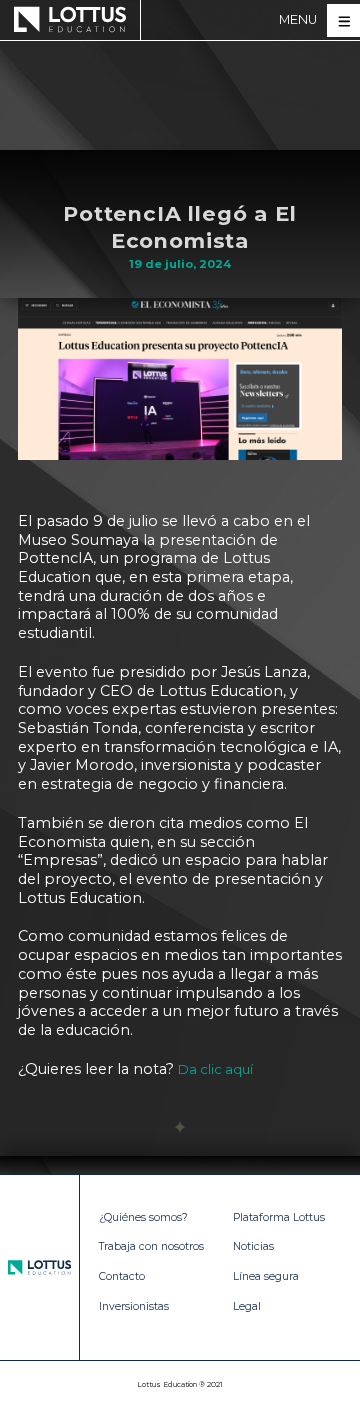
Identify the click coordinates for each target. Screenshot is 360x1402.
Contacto (122, 1276)
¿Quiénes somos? (143, 1217)
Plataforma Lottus (279, 1217)
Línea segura (266, 1276)
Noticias (253, 1246)
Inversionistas (134, 1306)
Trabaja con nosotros (151, 1246)
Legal (247, 1306)
